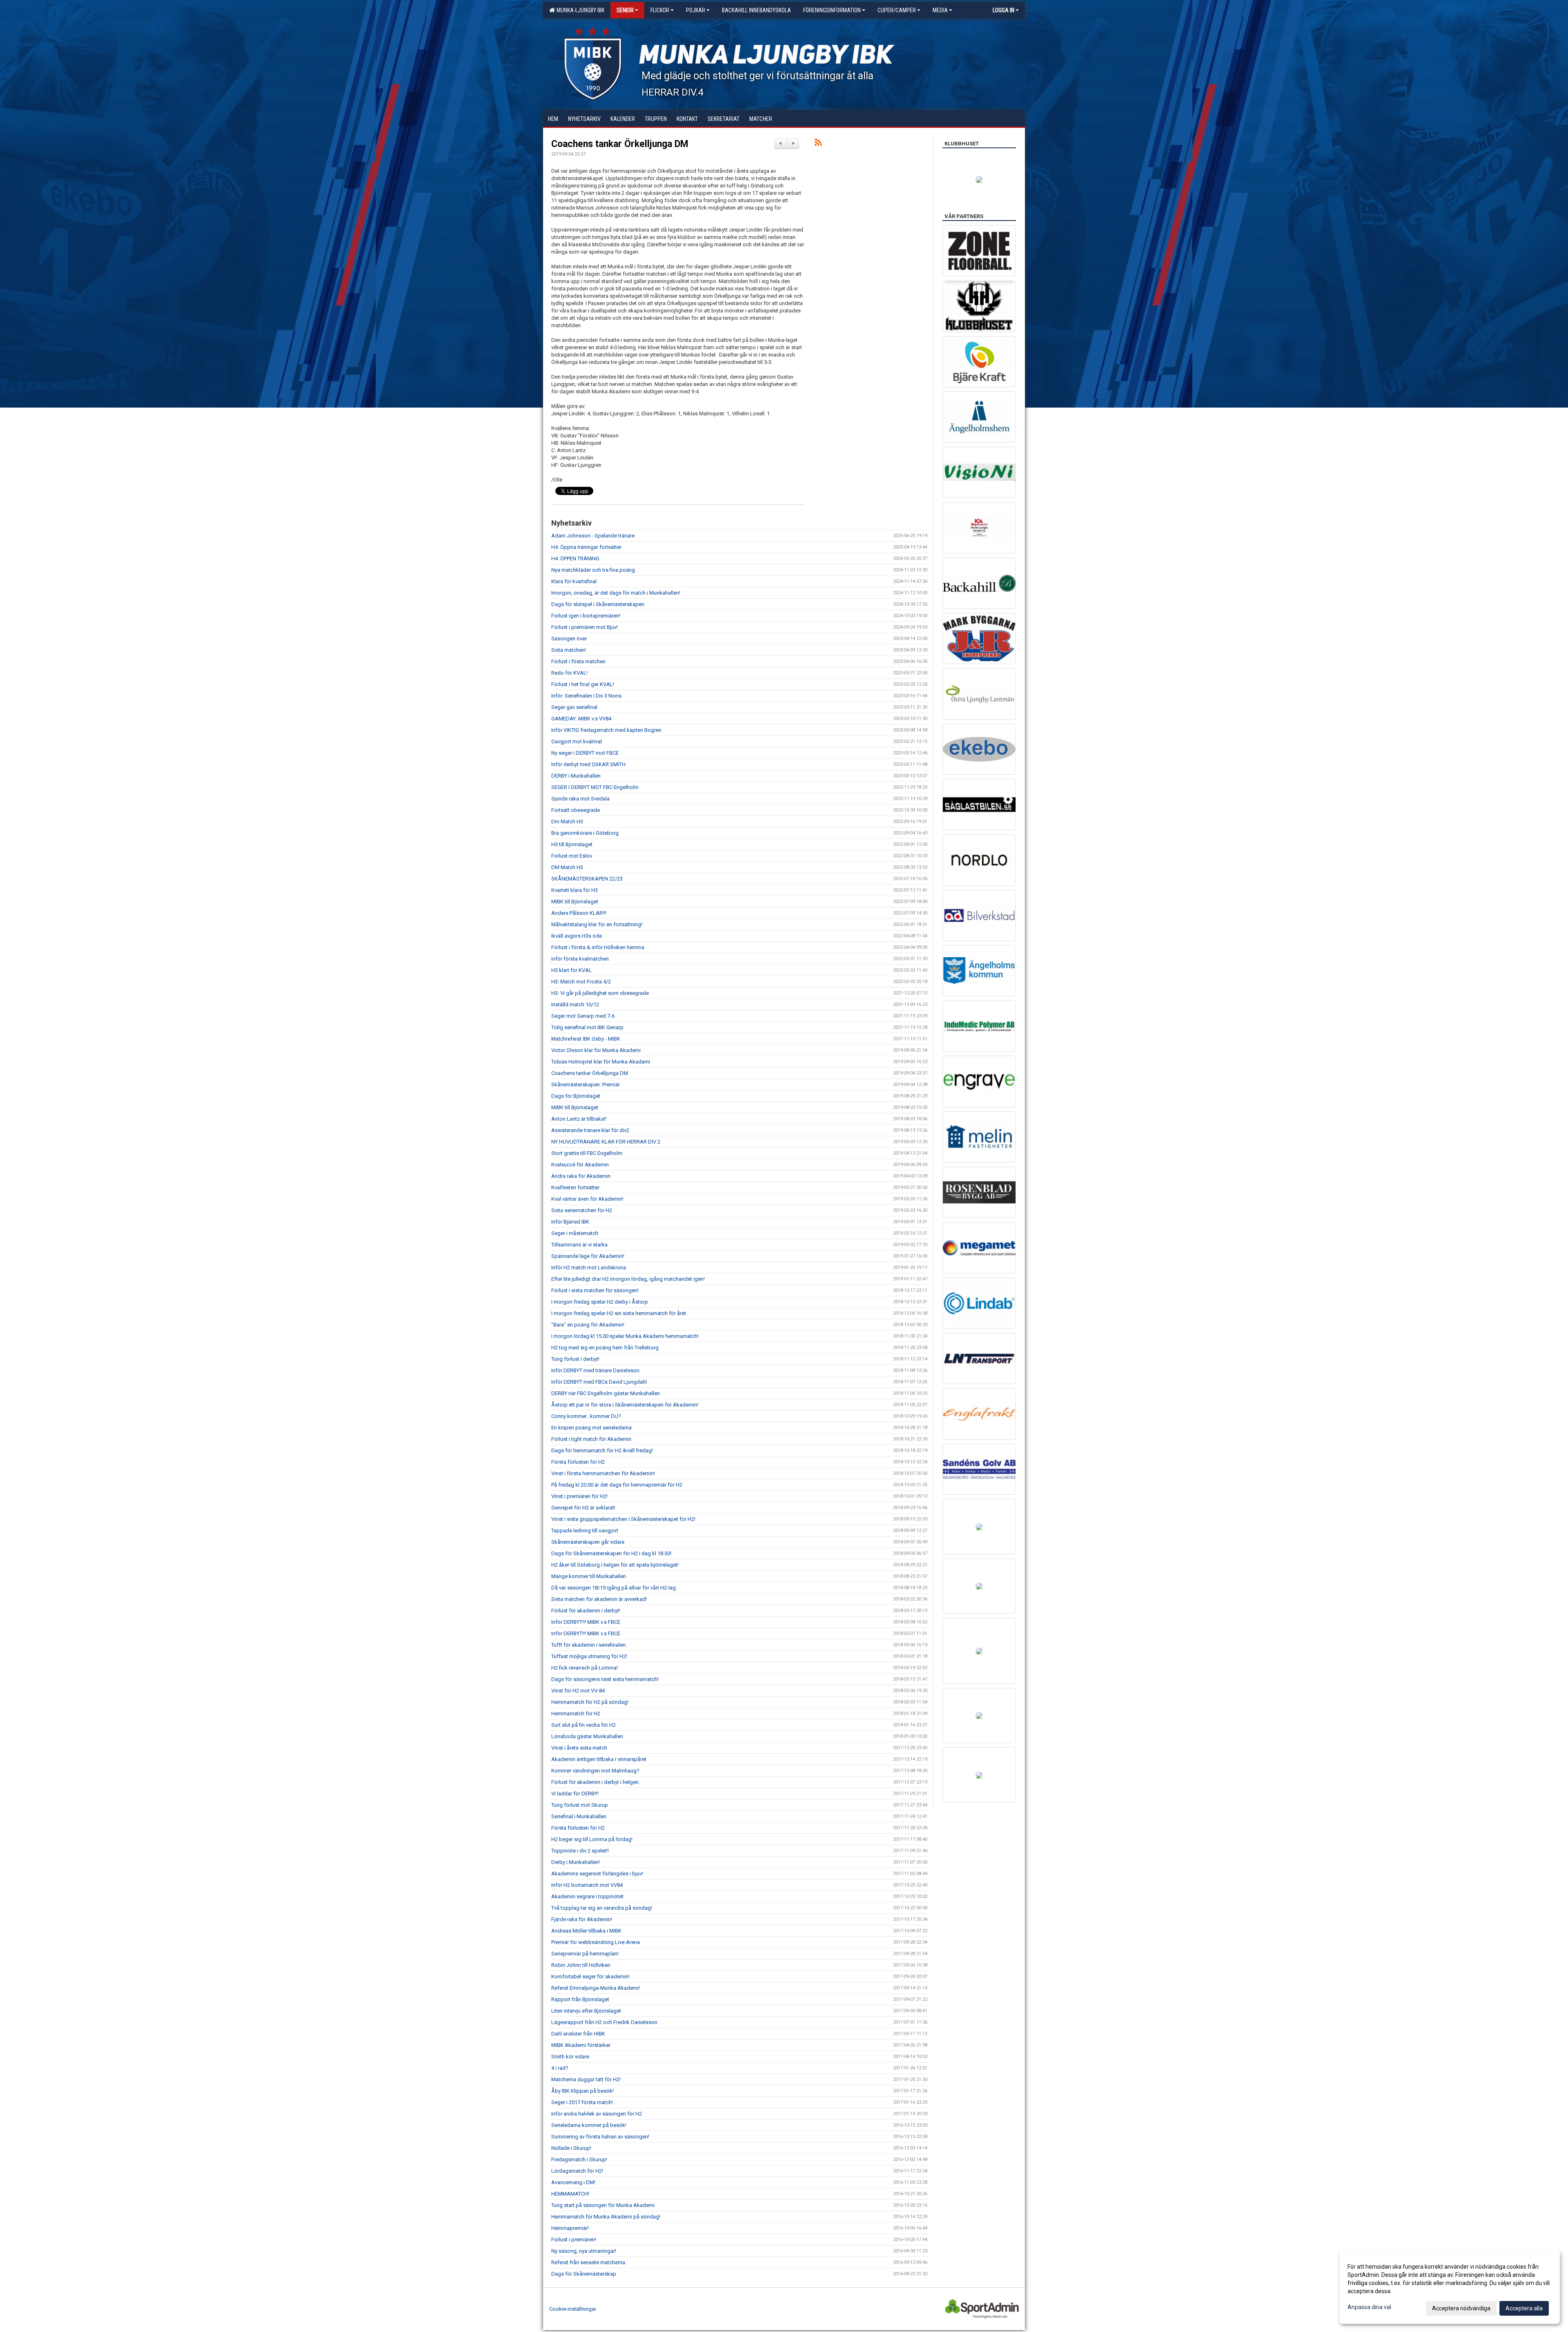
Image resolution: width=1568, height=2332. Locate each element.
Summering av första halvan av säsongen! (600, 2137)
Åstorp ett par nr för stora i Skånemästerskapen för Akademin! (625, 1405)
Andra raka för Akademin (581, 1176)
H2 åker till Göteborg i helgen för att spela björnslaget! (615, 1565)
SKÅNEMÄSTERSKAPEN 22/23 (587, 879)
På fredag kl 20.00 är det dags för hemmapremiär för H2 (617, 1485)
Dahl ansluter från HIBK (578, 2034)
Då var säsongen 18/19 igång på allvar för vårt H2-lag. (614, 1588)
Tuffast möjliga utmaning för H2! (589, 1656)
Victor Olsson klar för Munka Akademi (596, 1050)
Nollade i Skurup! (571, 2148)
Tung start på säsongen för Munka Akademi (603, 2205)
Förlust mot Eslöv (572, 856)
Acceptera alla (1524, 2308)
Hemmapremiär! (570, 2228)
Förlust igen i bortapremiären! (586, 616)
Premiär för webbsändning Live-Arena (596, 1942)
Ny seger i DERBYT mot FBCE (585, 753)
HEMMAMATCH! (570, 2194)
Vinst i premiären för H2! (579, 1496)
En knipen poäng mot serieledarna (591, 1428)
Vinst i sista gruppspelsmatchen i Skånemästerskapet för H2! (623, 1519)
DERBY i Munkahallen (576, 776)
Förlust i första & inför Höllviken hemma (598, 947)
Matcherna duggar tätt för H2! (586, 2079)
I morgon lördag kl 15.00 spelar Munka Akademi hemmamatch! (625, 1336)
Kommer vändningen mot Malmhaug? (595, 1771)
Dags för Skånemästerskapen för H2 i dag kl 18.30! (611, 1553)
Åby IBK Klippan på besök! (582, 2091)
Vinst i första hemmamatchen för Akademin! (603, 1473)
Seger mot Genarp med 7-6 (583, 1016)
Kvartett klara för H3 (575, 890)
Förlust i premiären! (574, 2239)
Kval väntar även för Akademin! (587, 1199)
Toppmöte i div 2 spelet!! (580, 1851)
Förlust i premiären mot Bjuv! (585, 627)
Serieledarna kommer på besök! (589, 2125)
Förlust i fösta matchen (578, 661)
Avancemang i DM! (573, 2182)
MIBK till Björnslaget (575, 902)
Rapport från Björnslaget (580, 1999)
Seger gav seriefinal (574, 707)
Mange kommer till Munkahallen (589, 1576)
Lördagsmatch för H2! (577, 2171)
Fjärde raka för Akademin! (582, 1919)
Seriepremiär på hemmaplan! (585, 1954)
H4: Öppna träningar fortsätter (586, 547)
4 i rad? (560, 2068)
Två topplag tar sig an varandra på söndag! (602, 1908)
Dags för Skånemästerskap (584, 2274)
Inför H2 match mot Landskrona (589, 1267)
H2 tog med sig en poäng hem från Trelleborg (605, 1348)
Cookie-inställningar (573, 2309)
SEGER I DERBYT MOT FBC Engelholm (595, 787)
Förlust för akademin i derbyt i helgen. (596, 1782)
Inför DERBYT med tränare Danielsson (595, 1370)
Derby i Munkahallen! (576, 1862)
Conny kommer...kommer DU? (586, 1416)
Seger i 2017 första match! (582, 2102)
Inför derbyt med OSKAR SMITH (588, 764)
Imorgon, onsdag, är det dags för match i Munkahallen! (616, 593)
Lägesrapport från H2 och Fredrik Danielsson (604, 2022)
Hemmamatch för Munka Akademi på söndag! (606, 2217)
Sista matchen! (569, 650)
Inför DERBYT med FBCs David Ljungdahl (599, 1382)
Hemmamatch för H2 (576, 1713)
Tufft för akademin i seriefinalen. (589, 1645)
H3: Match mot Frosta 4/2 (581, 982)
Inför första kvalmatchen (580, 959)
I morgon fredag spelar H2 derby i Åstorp (600, 1302)
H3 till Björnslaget (572, 844)
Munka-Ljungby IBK (579, 10)
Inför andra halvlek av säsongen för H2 (597, 2114)
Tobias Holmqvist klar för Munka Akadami (601, 1062)
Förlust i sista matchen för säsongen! (595, 1290)
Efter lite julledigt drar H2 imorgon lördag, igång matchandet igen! (628, 1279)
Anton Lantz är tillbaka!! (579, 1119)
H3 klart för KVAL (571, 970)
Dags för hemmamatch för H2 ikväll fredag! (602, 1450)
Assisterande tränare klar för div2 (590, 1130)
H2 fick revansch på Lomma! (585, 1668)
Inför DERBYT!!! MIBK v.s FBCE (586, 1622)
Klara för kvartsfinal (574, 581)
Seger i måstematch (575, 1233)
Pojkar (696, 10)
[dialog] (1450, 2287)
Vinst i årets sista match (579, 1748)
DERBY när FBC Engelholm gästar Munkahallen (606, 1393)
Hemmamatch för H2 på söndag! (590, 1702)
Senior (625, 10)
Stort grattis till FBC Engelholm (587, 1153)
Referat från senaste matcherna (588, 2262)
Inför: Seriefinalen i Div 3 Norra (586, 696)
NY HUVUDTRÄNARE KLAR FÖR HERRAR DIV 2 (606, 1142)
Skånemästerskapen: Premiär (586, 1085)
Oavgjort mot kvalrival (577, 741)
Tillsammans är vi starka (579, 1245)
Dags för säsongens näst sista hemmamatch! (605, 1679)
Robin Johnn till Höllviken (581, 1965)
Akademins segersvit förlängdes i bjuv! (597, 1874)
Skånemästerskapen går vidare (588, 1542)
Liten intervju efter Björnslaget (586, 2011)
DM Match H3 (567, 867)
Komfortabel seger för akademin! (590, 1976)
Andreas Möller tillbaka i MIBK (586, 1931)
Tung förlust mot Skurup (580, 1805)
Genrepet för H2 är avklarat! (583, 1508)
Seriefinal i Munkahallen (579, 1816)
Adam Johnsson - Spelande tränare (593, 536)
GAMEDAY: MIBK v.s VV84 (581, 719)
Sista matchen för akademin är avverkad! (599, 1599)
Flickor (660, 10)
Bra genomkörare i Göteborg (585, 833)
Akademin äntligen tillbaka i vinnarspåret (599, 1759)
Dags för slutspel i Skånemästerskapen (598, 604)
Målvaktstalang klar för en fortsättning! (597, 924)
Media (940, 10)
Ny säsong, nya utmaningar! (584, 2251)
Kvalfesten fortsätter (575, 1187)
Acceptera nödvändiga (1461, 2308)
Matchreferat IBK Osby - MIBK (586, 1039)
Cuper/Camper (897, 10)
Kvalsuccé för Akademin (580, 1165)
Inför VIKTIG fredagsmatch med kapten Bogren (606, 730)
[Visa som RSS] (818, 144)
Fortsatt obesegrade (576, 810)
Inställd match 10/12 (575, 1004)
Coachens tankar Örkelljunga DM (620, 144)
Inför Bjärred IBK (570, 1222)
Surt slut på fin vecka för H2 (584, 1725)
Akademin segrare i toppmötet (587, 1896)
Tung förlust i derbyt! (575, 1359)
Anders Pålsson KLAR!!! (579, 913)
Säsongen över (569, 639)
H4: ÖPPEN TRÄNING (575, 558)
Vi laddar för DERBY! (575, 1794)
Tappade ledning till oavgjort (585, 1531)
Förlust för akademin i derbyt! (586, 1611)
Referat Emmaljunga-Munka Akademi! (596, 1988)
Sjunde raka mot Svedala (580, 799)
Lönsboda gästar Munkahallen (587, 1736)
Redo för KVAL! (569, 673)
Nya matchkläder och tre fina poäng (593, 570)
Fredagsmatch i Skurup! (579, 2159)
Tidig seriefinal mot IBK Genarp (587, 1027)
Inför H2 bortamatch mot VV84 (587, 1885)
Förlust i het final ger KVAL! (583, 684)
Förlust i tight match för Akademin (591, 1439)
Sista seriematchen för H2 (582, 1210)
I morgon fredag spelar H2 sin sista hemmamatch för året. (619, 1313)
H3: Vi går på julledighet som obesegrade (600, 993)
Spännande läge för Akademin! (588, 1256)
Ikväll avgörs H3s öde (577, 936)
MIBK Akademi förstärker (581, 2045)
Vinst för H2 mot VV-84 (578, 1691)
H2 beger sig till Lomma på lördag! (592, 1839)
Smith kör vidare (570, 2057)
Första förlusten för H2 (578, 1462)
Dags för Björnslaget (576, 1096)
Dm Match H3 (567, 822)
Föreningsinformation (832, 10)
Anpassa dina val (1369, 2307)
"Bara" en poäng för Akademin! (588, 1325)
